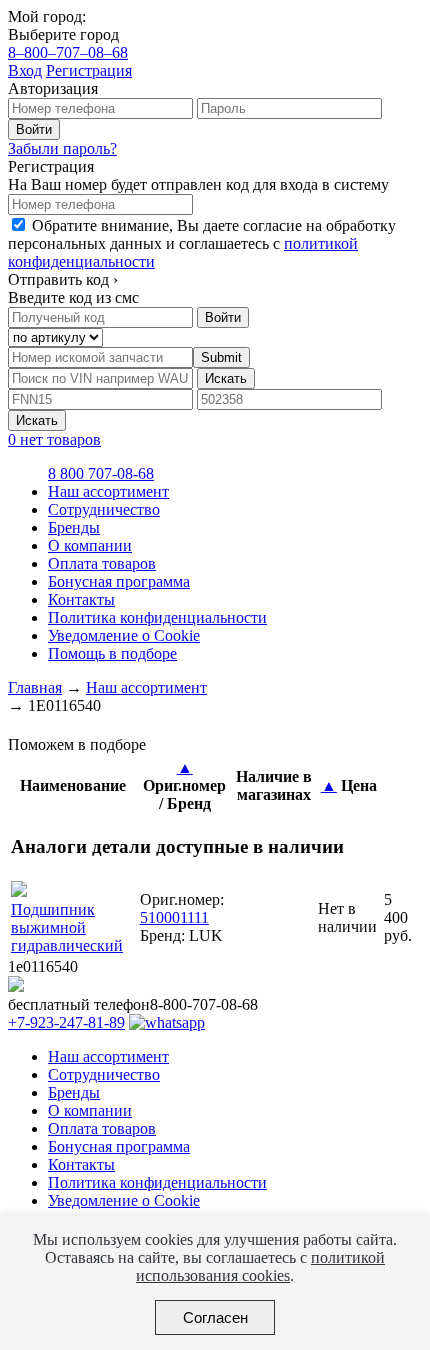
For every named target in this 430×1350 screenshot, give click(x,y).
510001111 (174, 917)
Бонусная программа (119, 581)
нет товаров (54, 439)
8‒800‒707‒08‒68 (68, 52)
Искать (226, 378)
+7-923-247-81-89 (66, 1022)
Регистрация (89, 70)
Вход (25, 70)
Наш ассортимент (108, 491)
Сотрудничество (104, 509)
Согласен (215, 1317)
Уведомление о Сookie (124, 635)
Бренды (74, 527)
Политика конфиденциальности (157, 617)
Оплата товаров (102, 563)
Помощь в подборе (112, 653)
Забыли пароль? (62, 148)
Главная (35, 687)
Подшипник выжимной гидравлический (67, 927)
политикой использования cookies (260, 1266)
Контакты (81, 599)
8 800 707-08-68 (101, 473)
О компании (90, 545)
